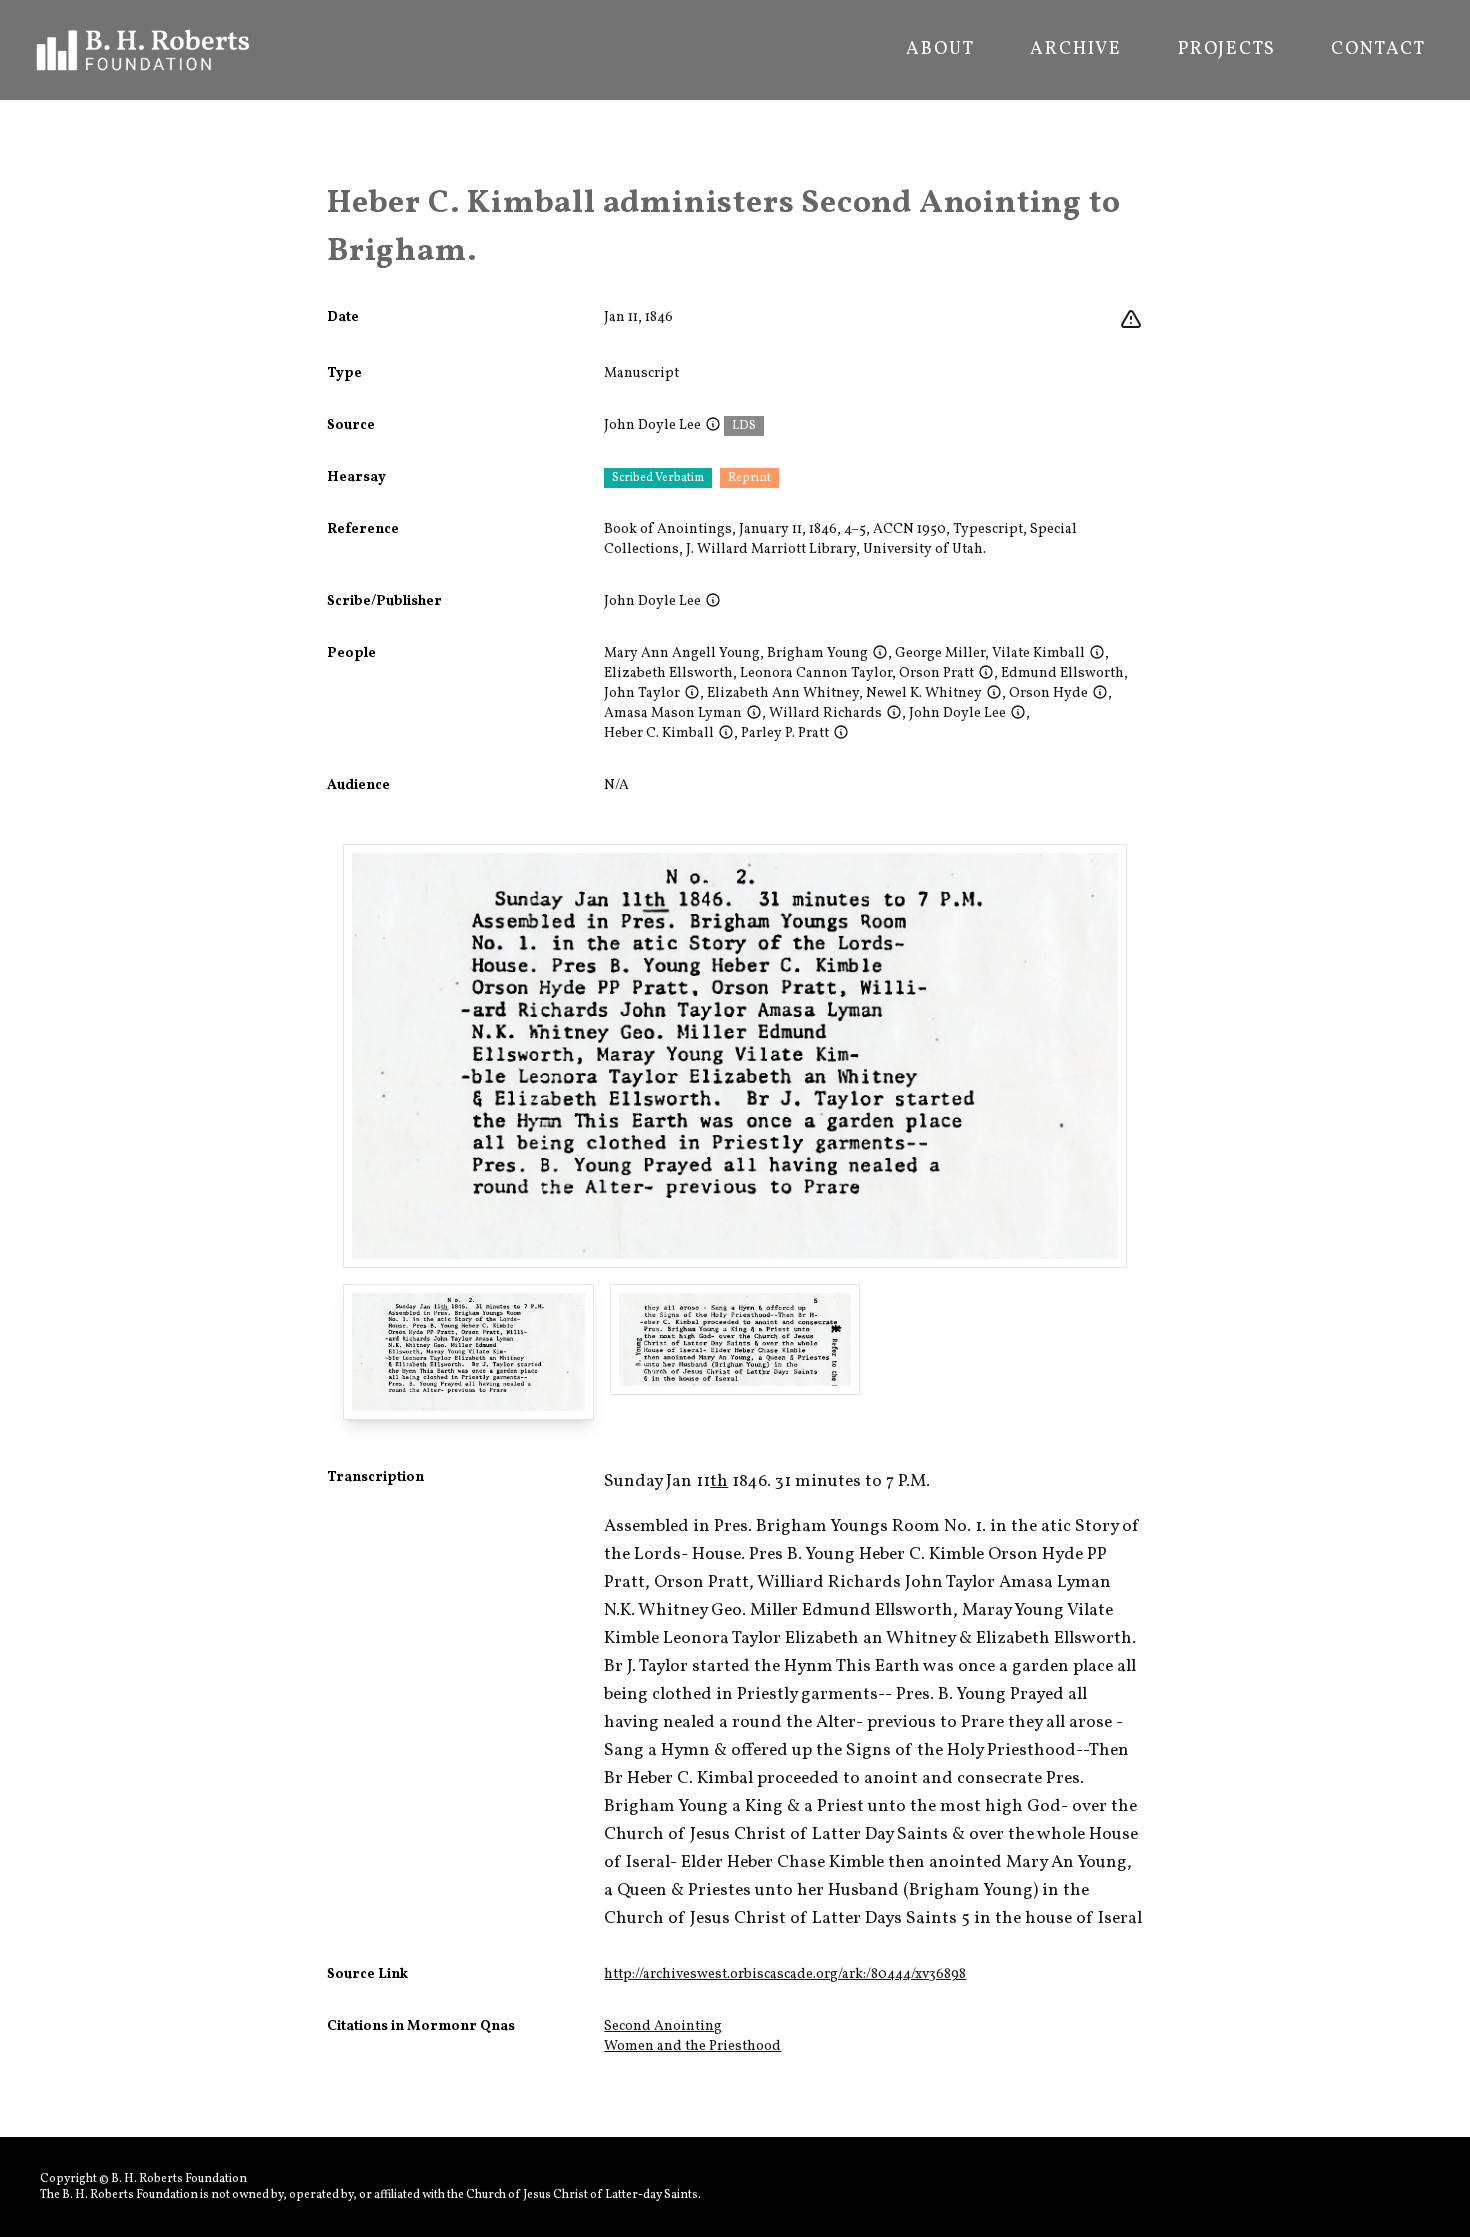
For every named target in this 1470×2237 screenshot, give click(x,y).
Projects (1226, 50)
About (940, 50)
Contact (1378, 50)
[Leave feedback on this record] (1131, 320)
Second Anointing (663, 2026)
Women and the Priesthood (692, 2046)
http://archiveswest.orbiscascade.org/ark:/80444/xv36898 (785, 1974)
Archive (1076, 50)
